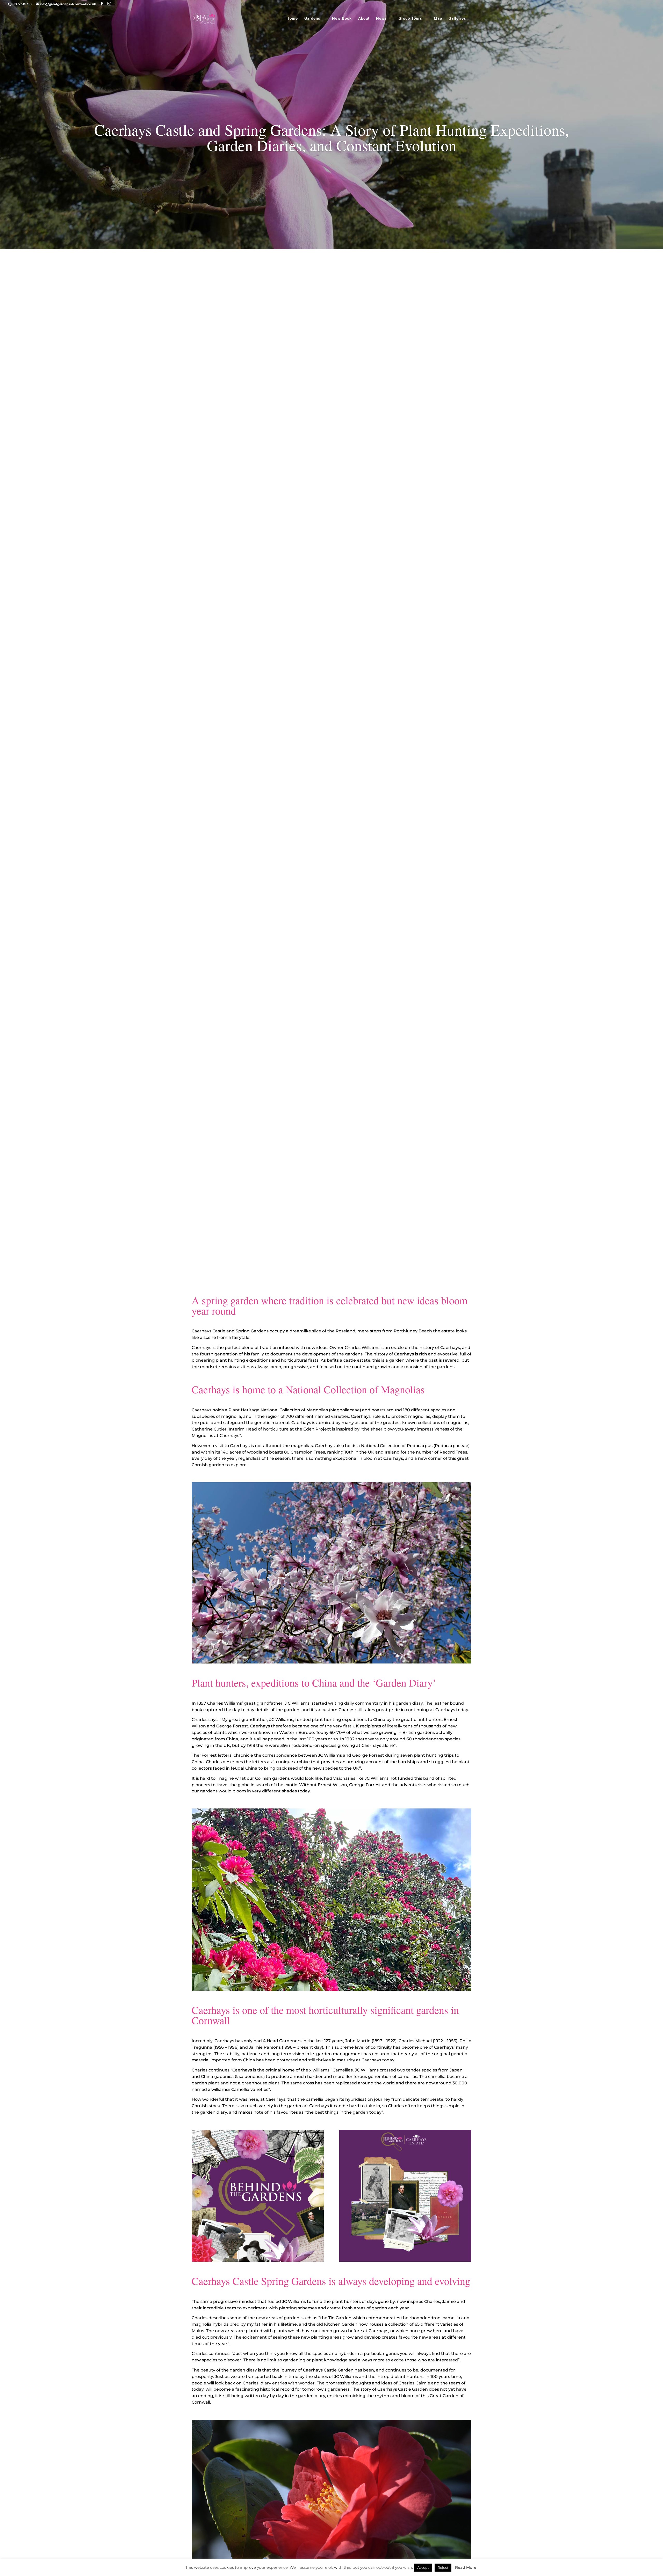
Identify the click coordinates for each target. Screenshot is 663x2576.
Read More (466, 2567)
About (364, 19)
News (381, 19)
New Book (342, 19)
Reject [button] (443, 2567)
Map (438, 19)
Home (292, 19)
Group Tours (410, 19)
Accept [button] (423, 2567)
